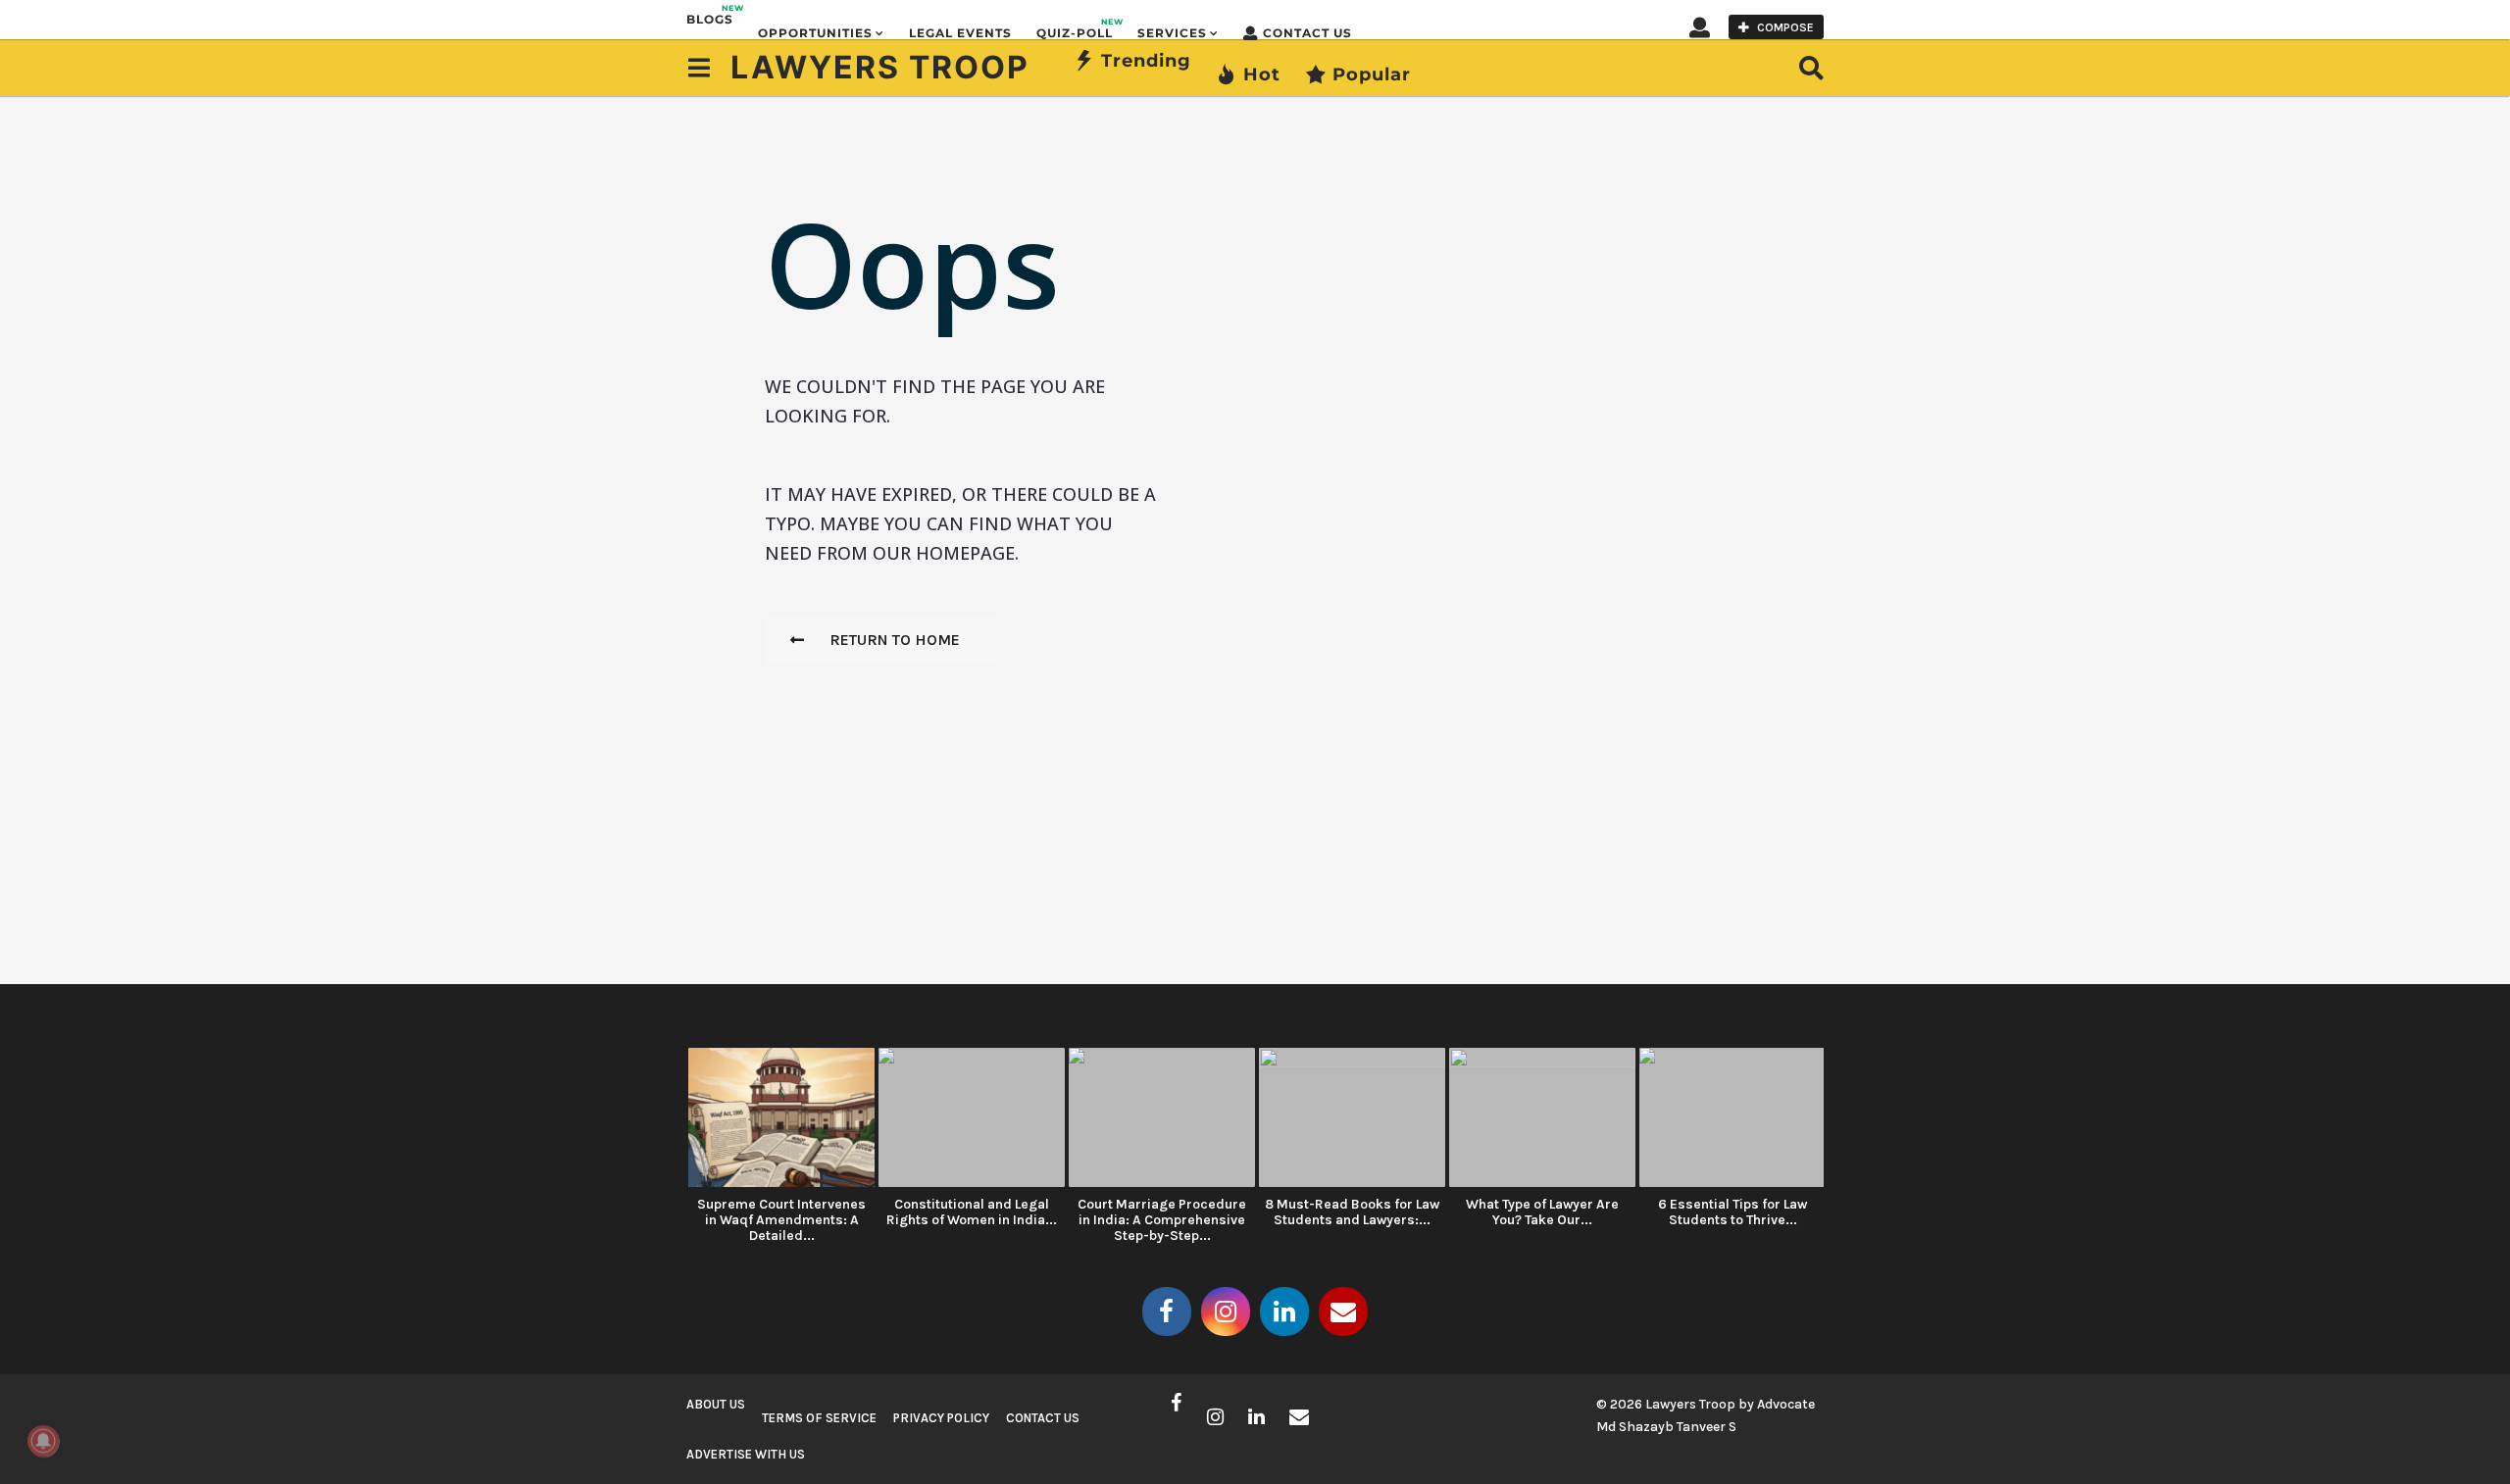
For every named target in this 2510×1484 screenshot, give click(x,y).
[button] (1700, 26)
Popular (1372, 74)
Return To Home (895, 640)
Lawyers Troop (880, 67)
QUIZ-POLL (1075, 28)
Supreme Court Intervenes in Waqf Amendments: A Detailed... (781, 1220)
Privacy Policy (941, 1418)
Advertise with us (746, 1454)
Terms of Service (819, 1418)
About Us (716, 1404)
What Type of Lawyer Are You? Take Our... (1542, 1212)
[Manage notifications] (43, 1441)
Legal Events (960, 33)
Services (1172, 33)
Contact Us (1307, 33)
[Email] (1343, 1311)
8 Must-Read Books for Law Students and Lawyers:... (1352, 1212)
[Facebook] (1167, 1311)
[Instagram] (1226, 1311)
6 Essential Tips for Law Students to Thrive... (1732, 1212)
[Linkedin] (1284, 1311)
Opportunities (815, 33)
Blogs (710, 15)
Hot (1262, 74)
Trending (1146, 61)
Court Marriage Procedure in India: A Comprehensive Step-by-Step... (1162, 1220)
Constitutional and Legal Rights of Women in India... (972, 1212)
